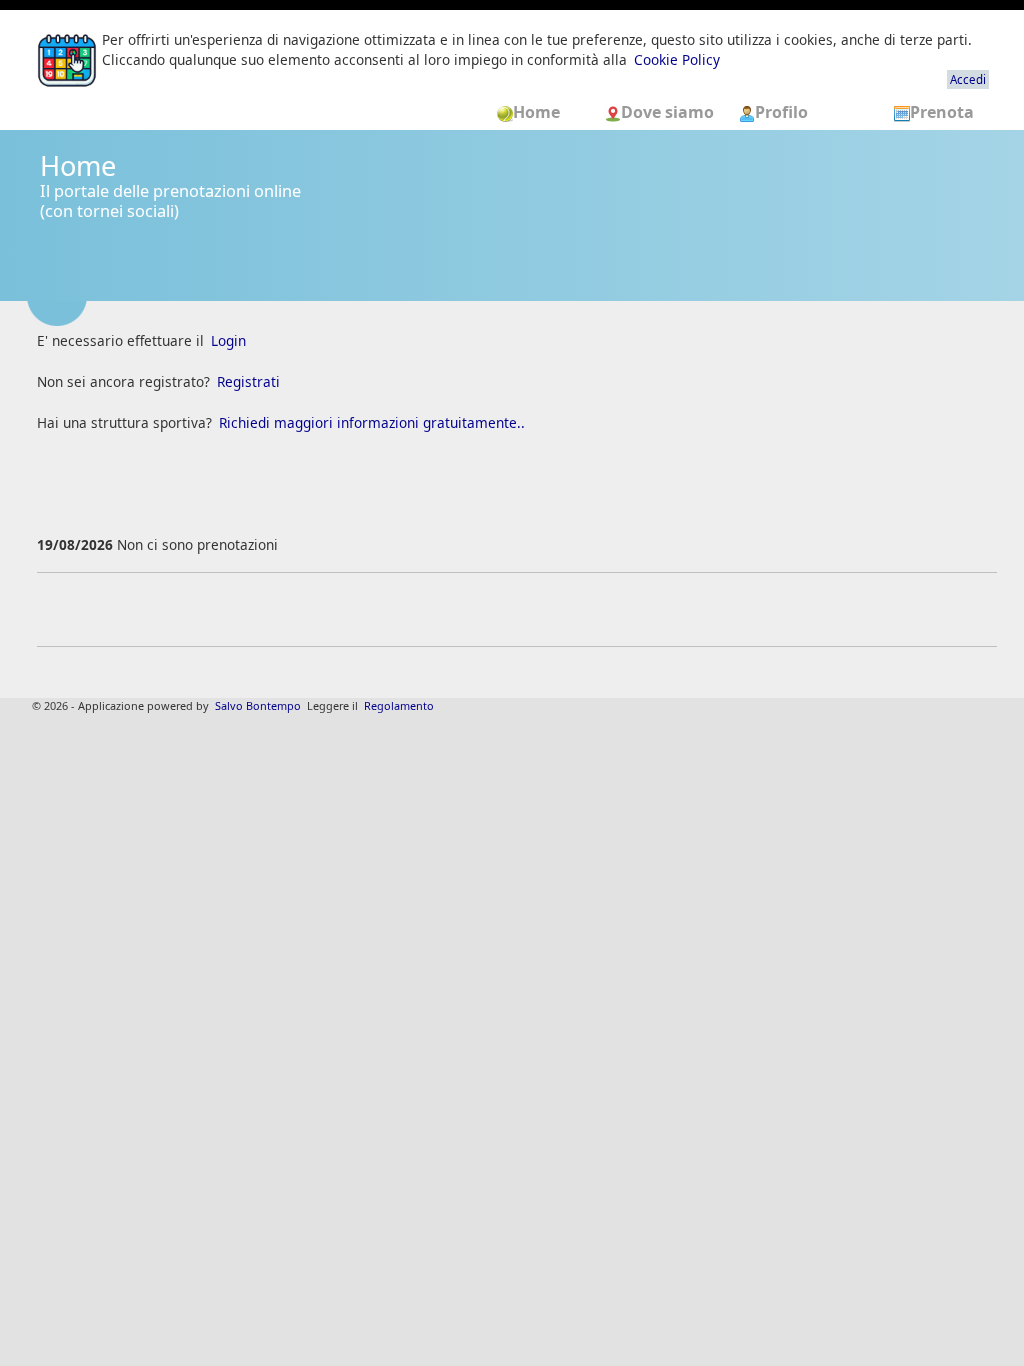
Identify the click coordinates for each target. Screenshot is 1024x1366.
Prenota (942, 112)
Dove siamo (669, 112)
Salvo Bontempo (258, 705)
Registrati (248, 381)
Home (543, 112)
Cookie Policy (677, 59)
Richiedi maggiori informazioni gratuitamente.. (372, 422)
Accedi (968, 79)
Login (228, 340)
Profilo (781, 112)
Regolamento (399, 705)
